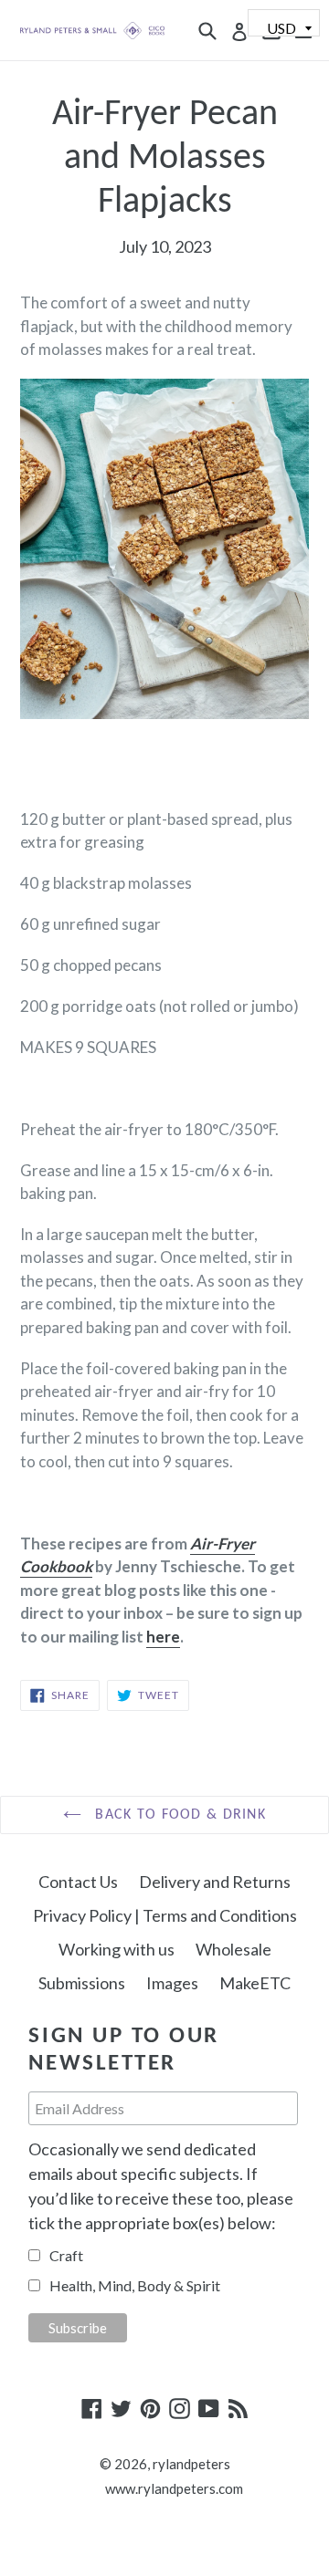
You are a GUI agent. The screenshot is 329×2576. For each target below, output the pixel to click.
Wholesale (233, 1949)
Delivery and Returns (215, 1882)
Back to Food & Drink (178, 1815)
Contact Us (78, 1882)
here (163, 1637)
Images (172, 1983)
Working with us (117, 1949)
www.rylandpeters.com (174, 2488)
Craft (66, 2255)
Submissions (82, 1983)
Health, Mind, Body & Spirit (135, 2285)
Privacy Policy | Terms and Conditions (165, 1915)
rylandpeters (191, 2464)
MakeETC (255, 1983)
